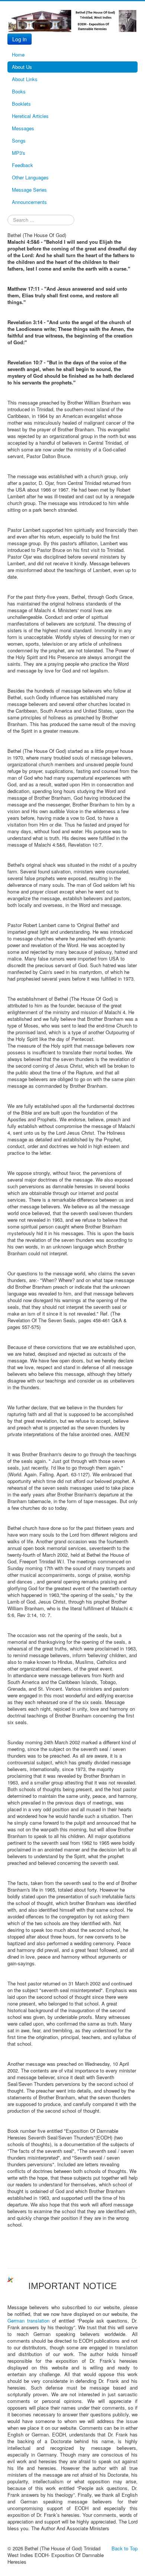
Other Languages (30, 177)
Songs (19, 140)
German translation (28, 2321)
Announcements (29, 202)
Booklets (21, 104)
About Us (22, 67)
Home (18, 55)
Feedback (22, 165)
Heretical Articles (30, 116)
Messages (23, 128)
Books (19, 91)
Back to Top (125, 2548)
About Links (25, 79)
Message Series (29, 190)
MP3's (19, 153)
